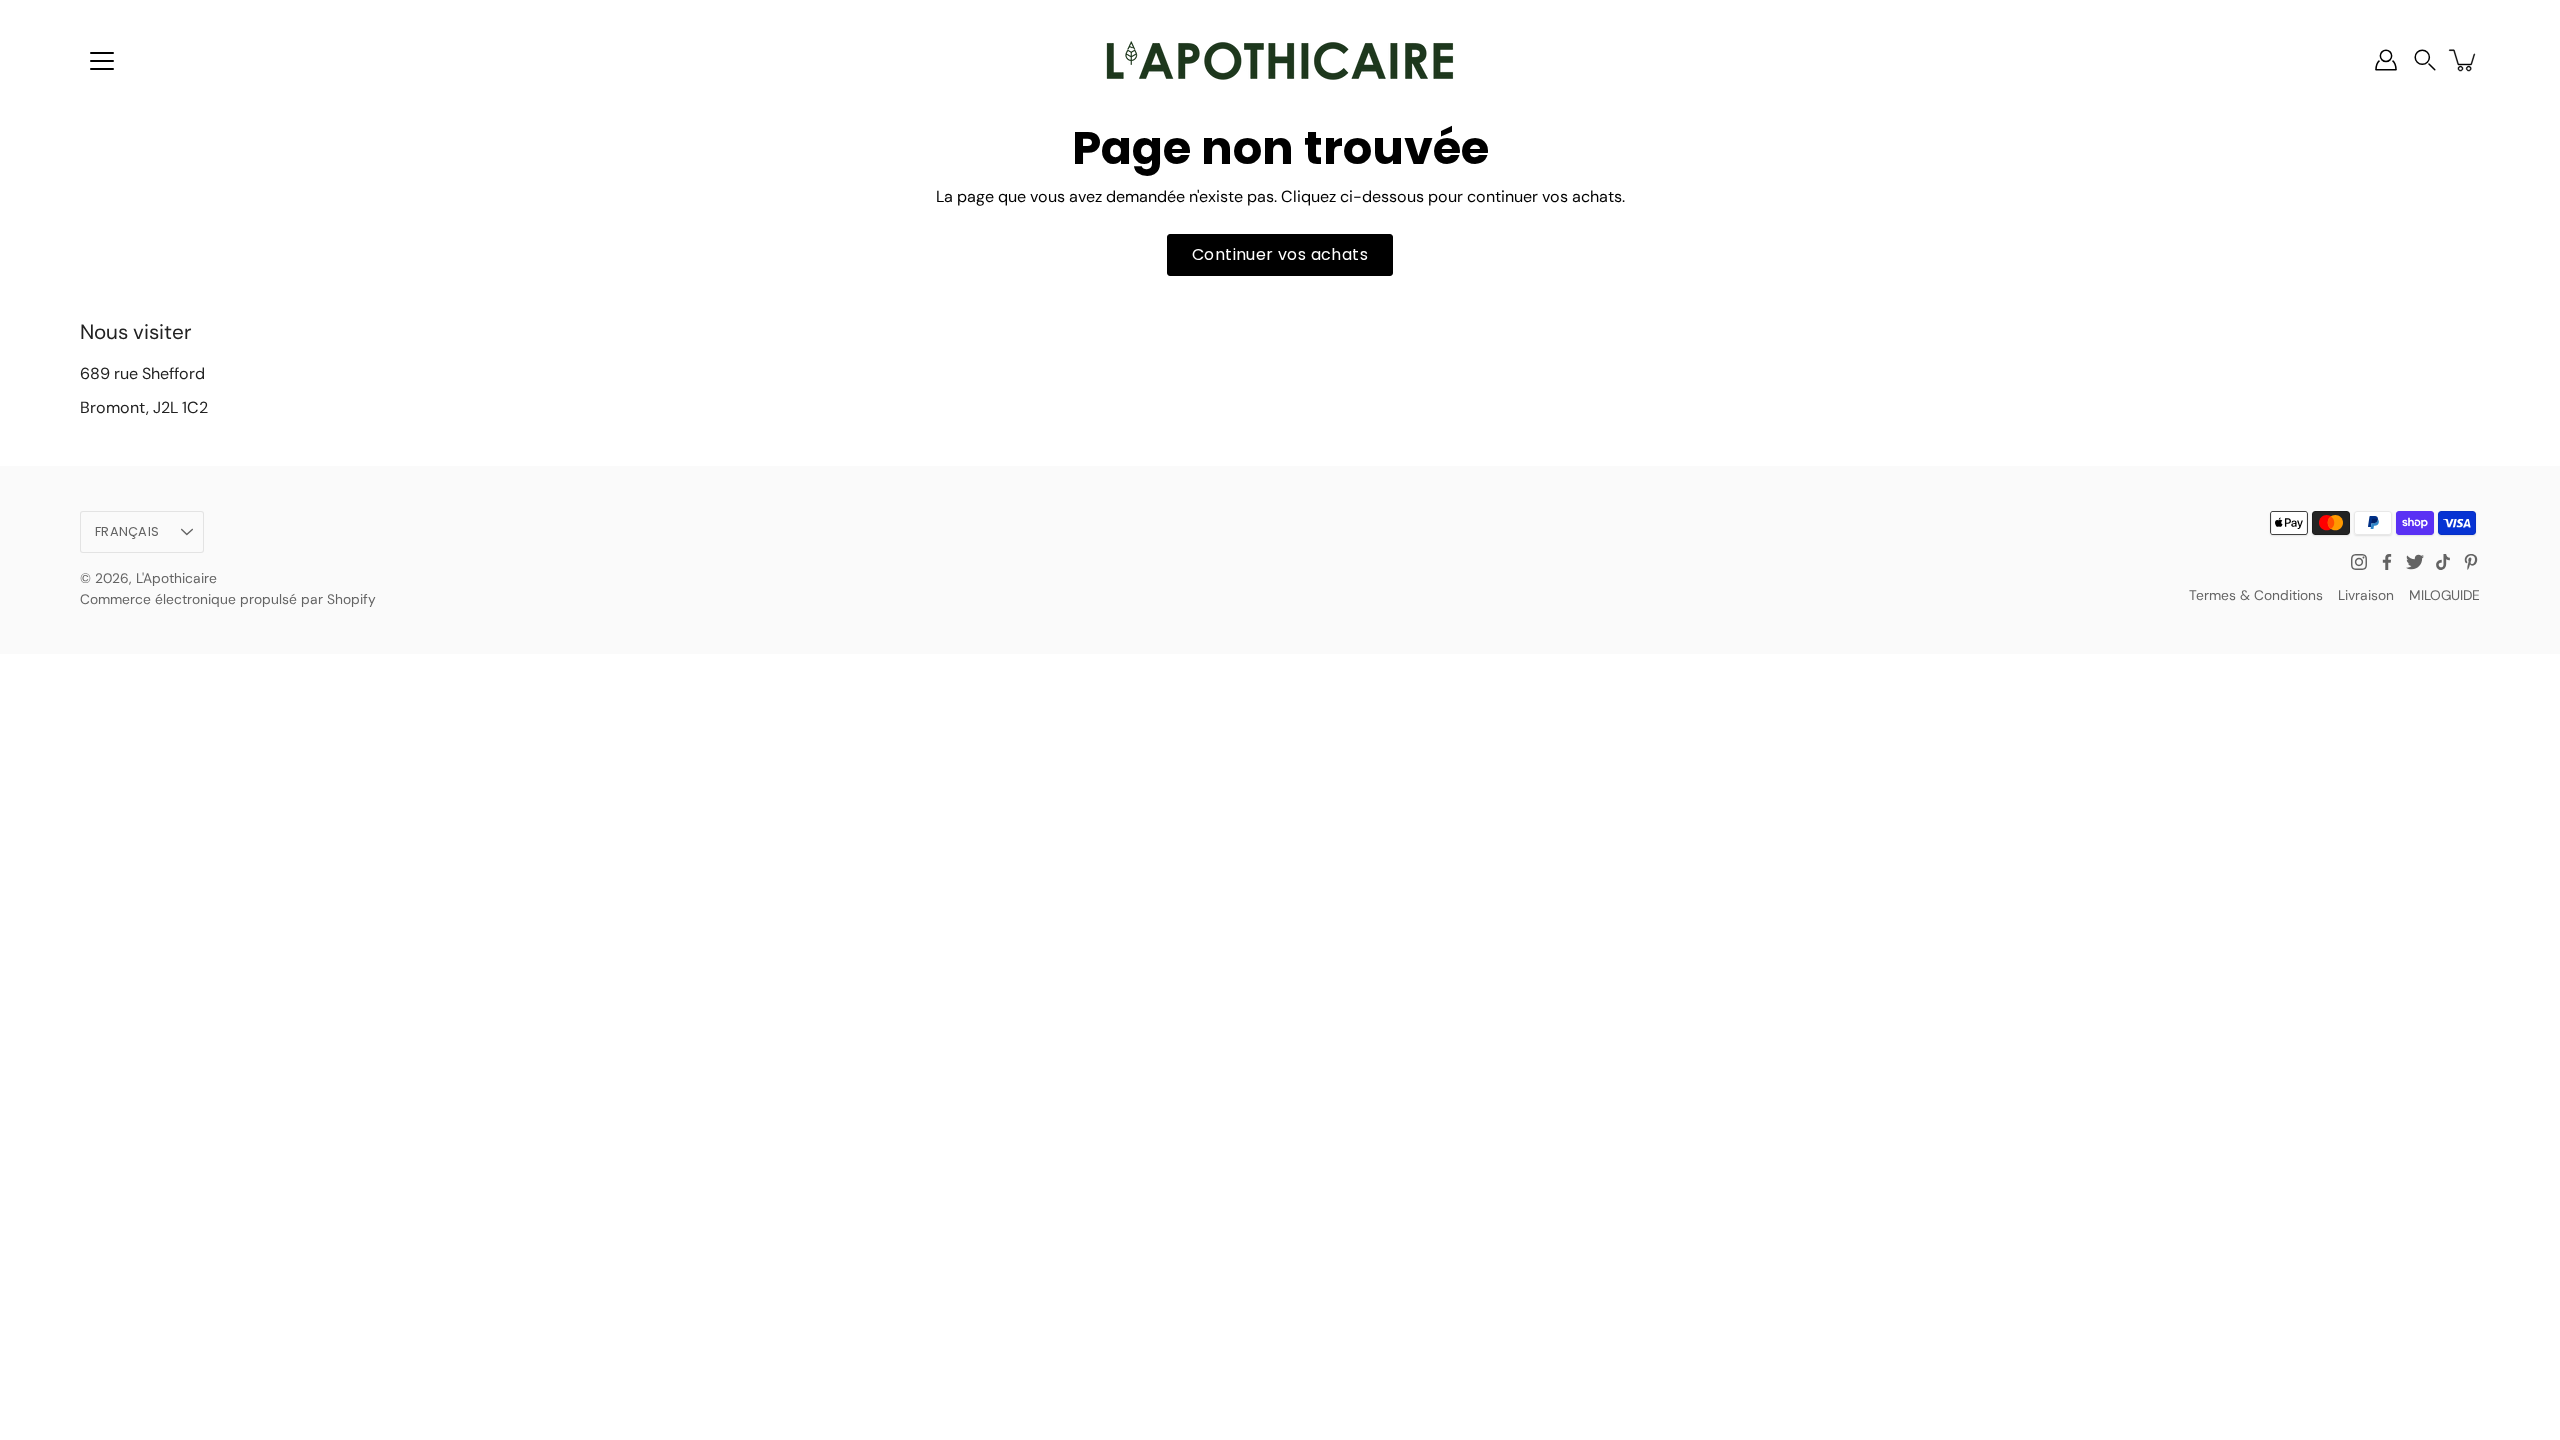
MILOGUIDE (2444, 595)
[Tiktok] (2443, 562)
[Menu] (102, 61)
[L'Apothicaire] (1280, 60)
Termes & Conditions (2256, 595)
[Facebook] (2387, 562)
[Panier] (2464, 60)
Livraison (2366, 595)
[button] (2425, 60)
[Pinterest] (2471, 562)
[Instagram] (2359, 562)
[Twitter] (2415, 562)
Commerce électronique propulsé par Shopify (228, 599)
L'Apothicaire (176, 578)
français (127, 531)
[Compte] (2386, 60)
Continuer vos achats (1280, 254)
